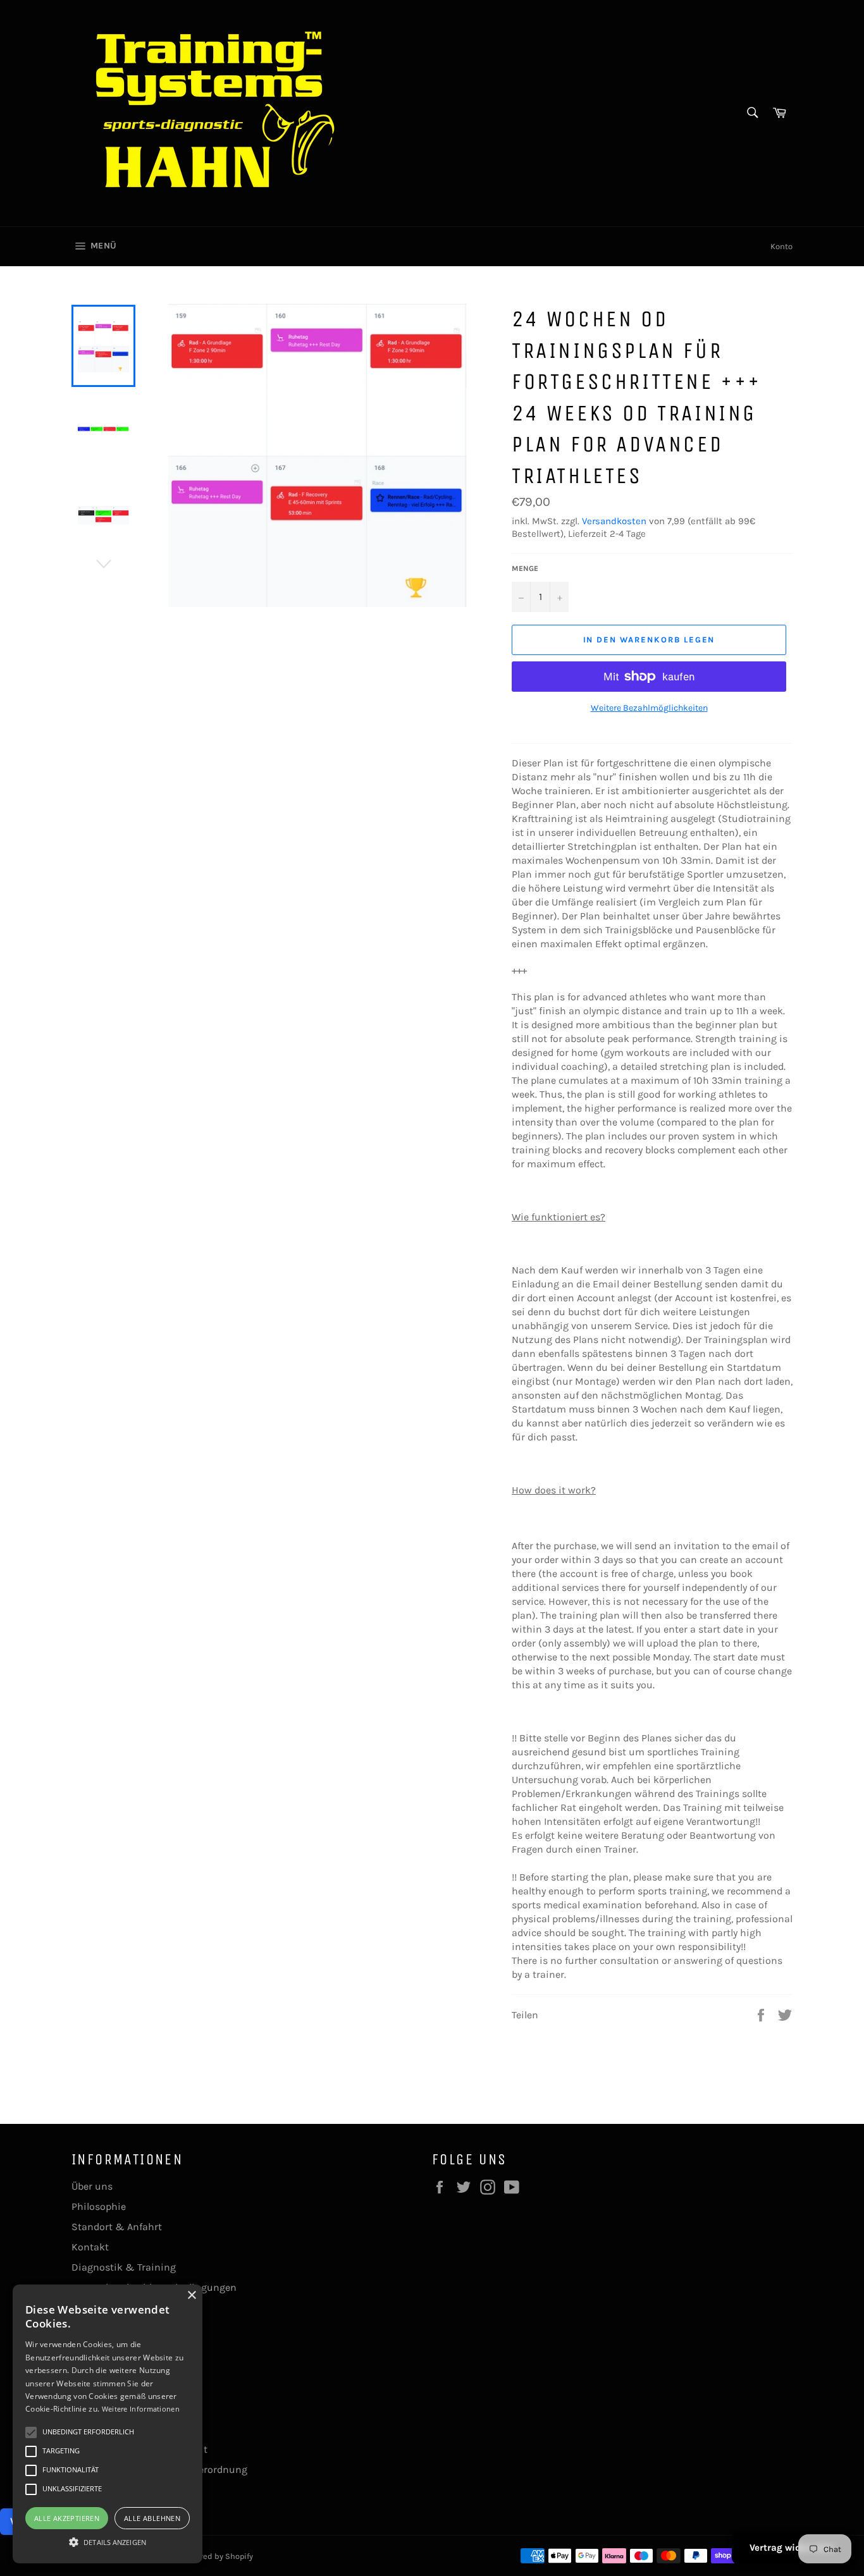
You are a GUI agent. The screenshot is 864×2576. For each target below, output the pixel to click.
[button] (108, 2541)
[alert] (108, 2424)
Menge (525, 568)
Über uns (92, 2186)
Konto (781, 246)
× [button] (191, 2296)
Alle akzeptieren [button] (67, 2518)
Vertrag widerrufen (792, 2548)
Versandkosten (614, 521)
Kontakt (90, 2247)
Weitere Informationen (141, 2409)
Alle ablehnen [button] (152, 2518)
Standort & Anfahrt (117, 2227)
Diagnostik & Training (124, 2267)
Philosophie (99, 2206)
